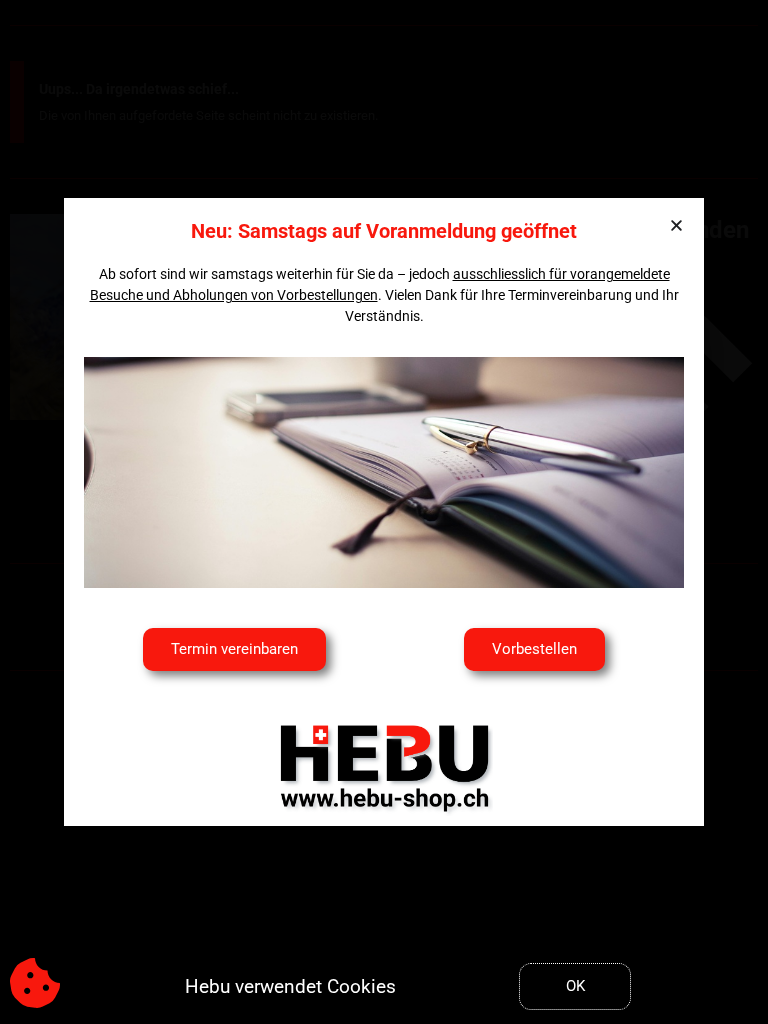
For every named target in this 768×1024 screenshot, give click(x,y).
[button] (676, 225)
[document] (384, 512)
